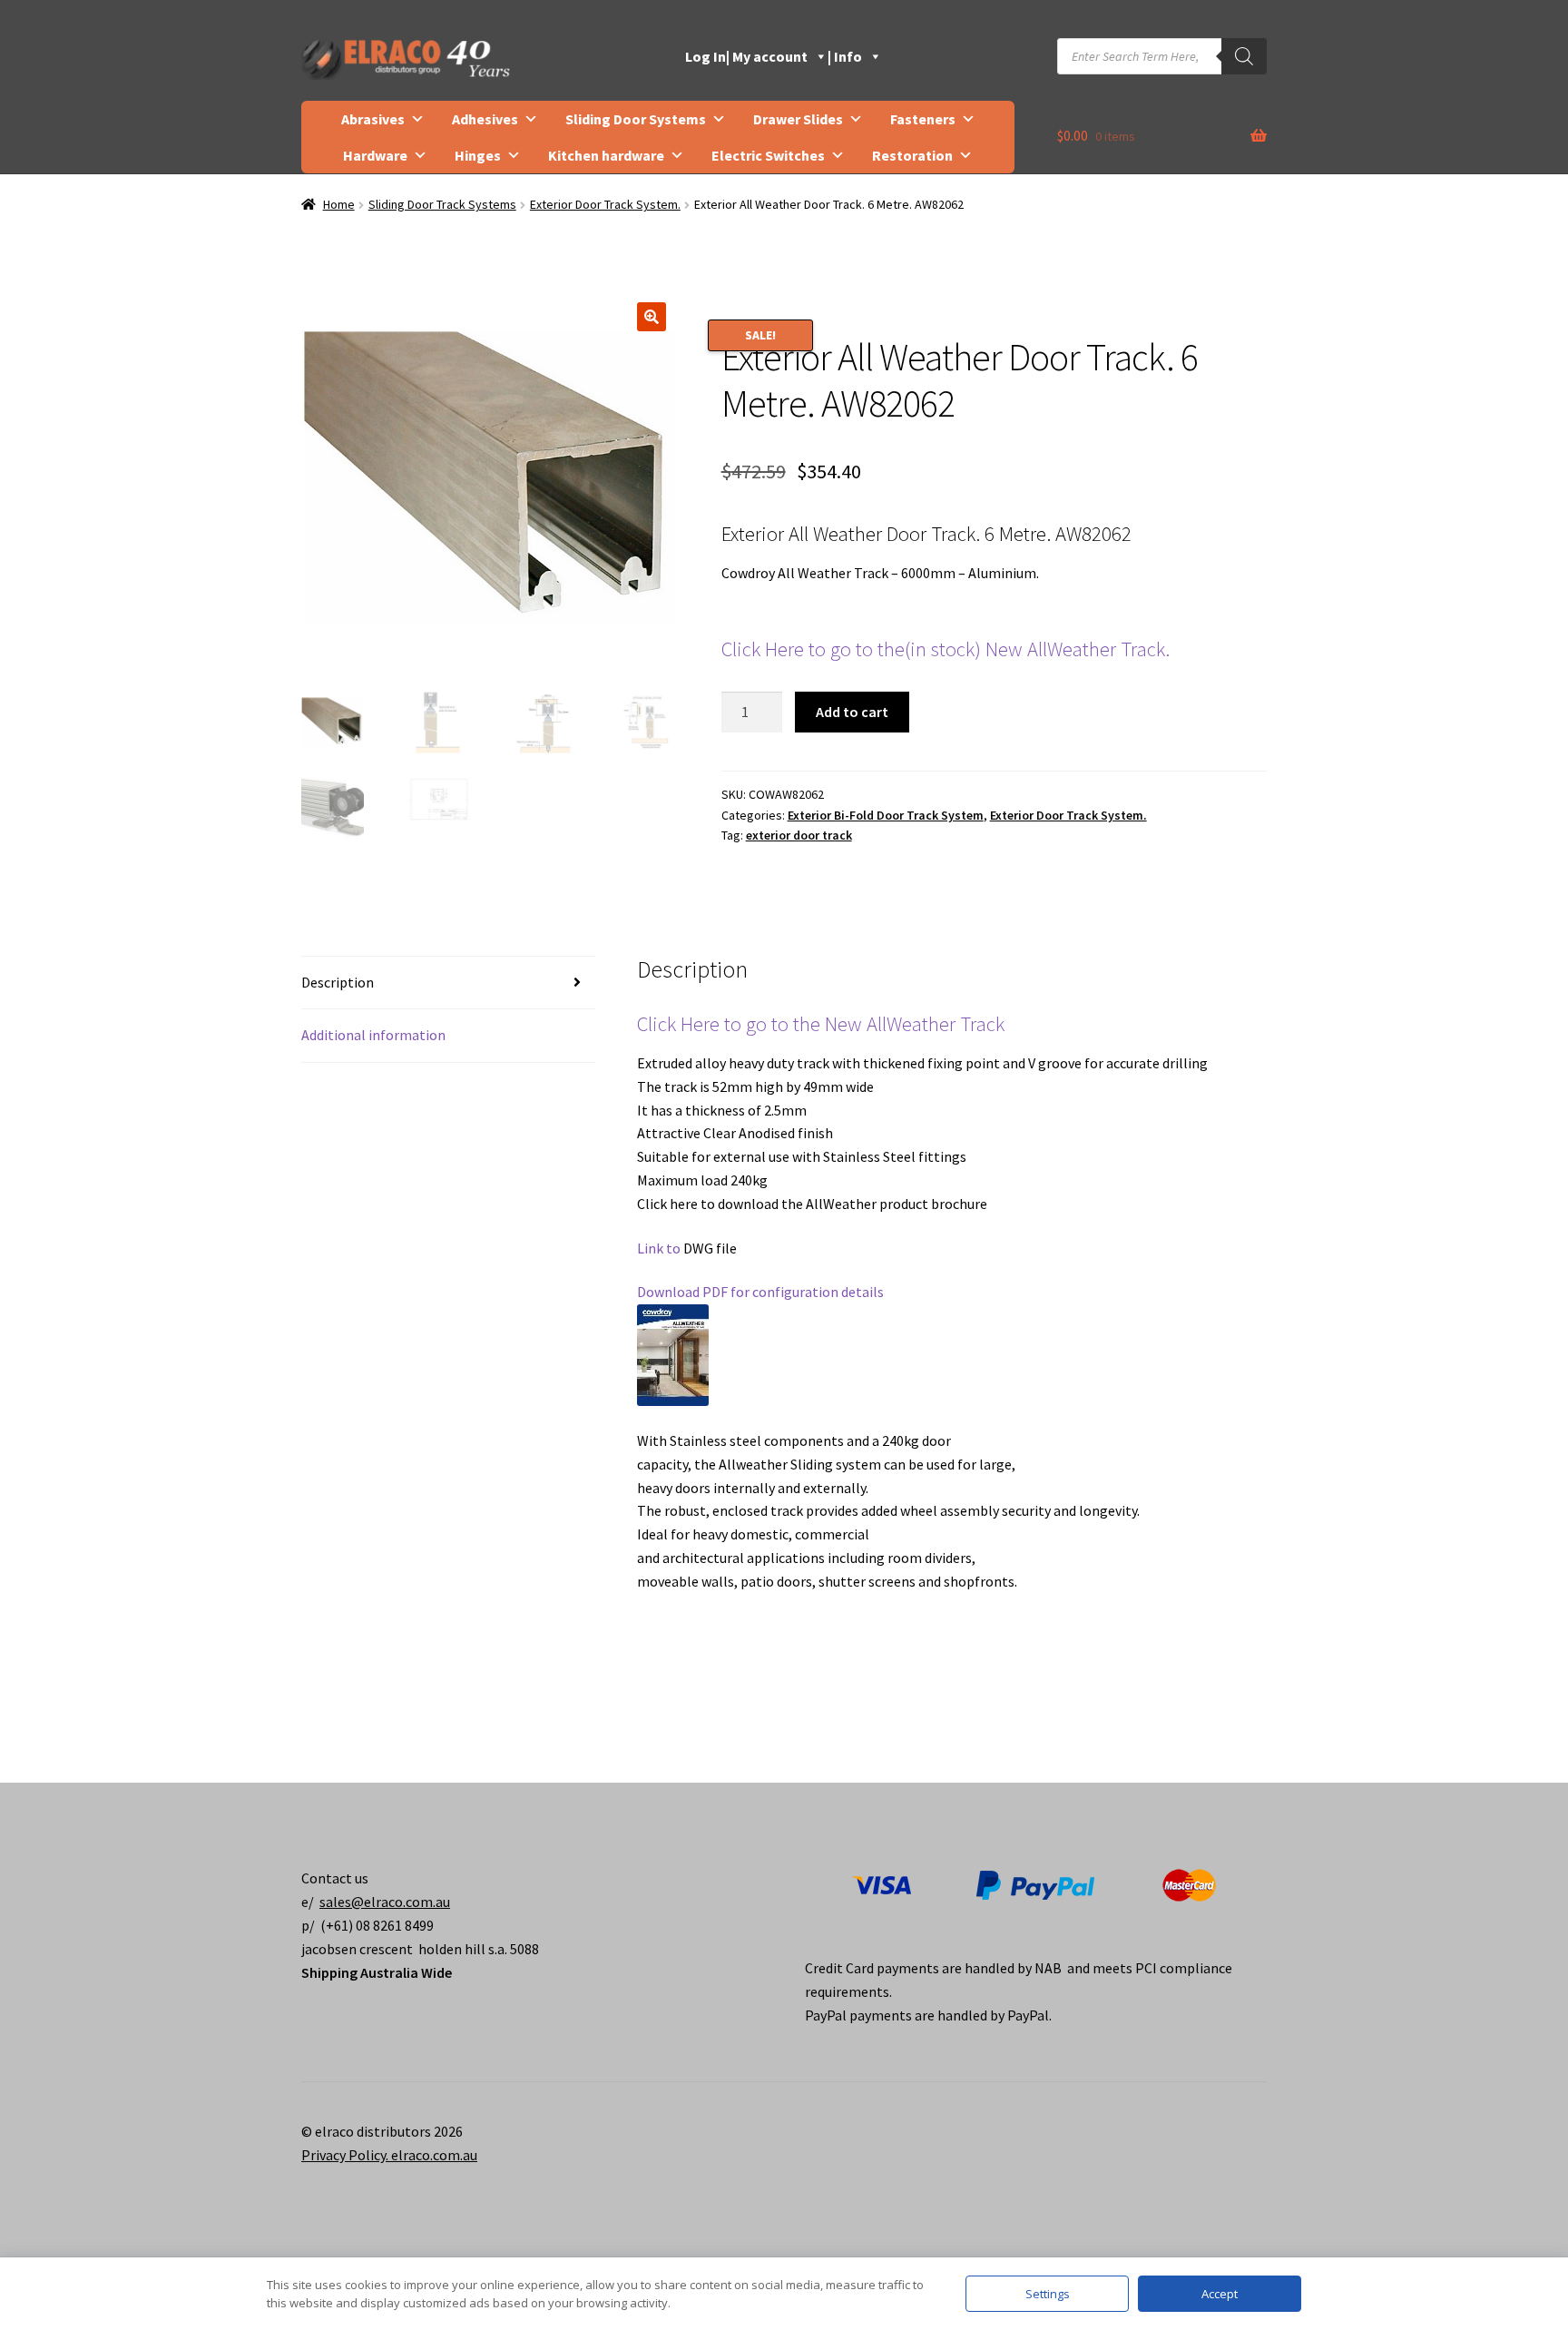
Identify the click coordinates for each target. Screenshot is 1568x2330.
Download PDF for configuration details (760, 1292)
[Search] (1244, 56)
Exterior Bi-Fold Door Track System (886, 815)
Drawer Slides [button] (798, 119)
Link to (659, 1248)
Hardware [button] (375, 155)
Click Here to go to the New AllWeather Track (821, 1024)
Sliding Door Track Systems (442, 204)
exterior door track (799, 835)
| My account (767, 56)
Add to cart (852, 712)
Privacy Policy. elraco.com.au (389, 2155)
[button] (652, 317)
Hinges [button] (478, 155)
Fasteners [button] (923, 119)
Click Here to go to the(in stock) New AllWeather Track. (946, 649)
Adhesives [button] (485, 119)
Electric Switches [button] (768, 155)
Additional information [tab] (373, 1035)
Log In (706, 56)
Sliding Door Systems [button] (636, 119)
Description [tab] (338, 982)
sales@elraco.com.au (385, 1902)
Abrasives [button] (373, 119)
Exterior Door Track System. (605, 204)
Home (339, 204)
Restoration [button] (912, 155)
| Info (845, 56)
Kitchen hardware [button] (606, 155)
